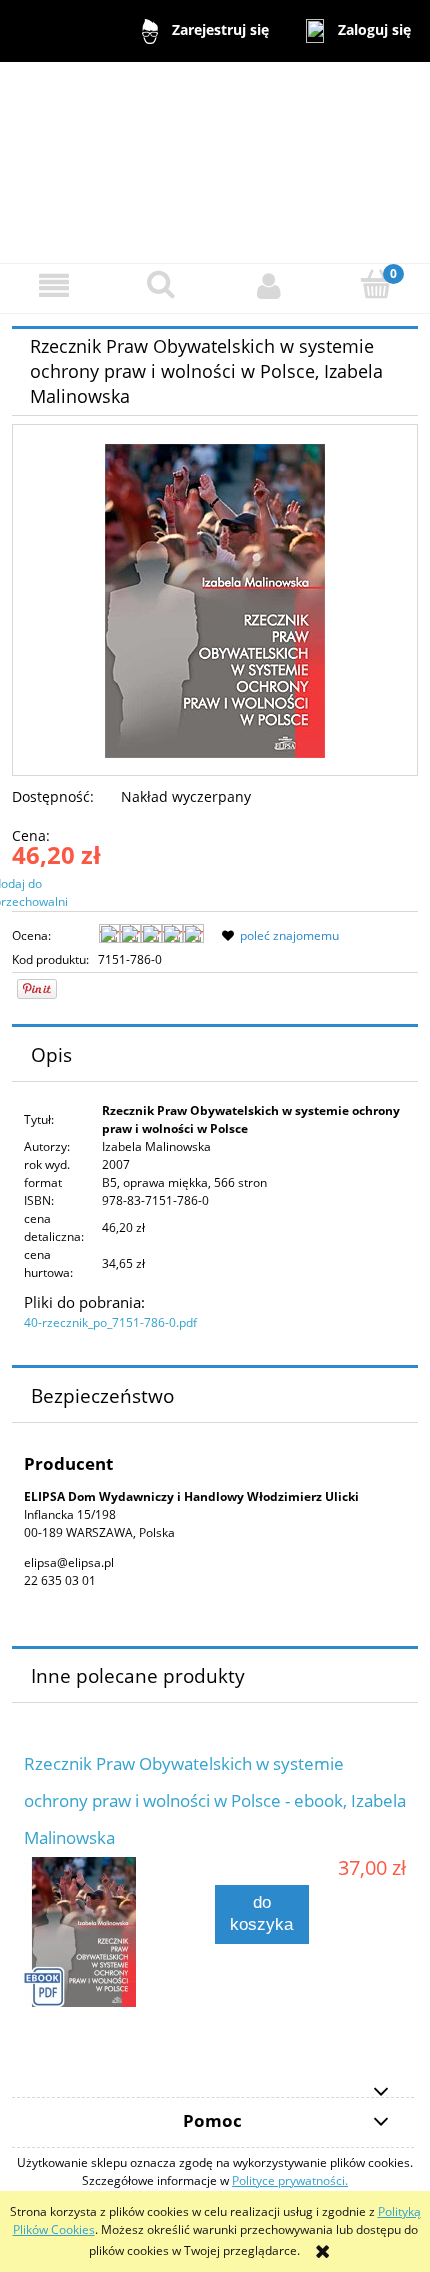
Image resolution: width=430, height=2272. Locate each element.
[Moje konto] (269, 285)
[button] (54, 285)
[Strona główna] (215, 161)
